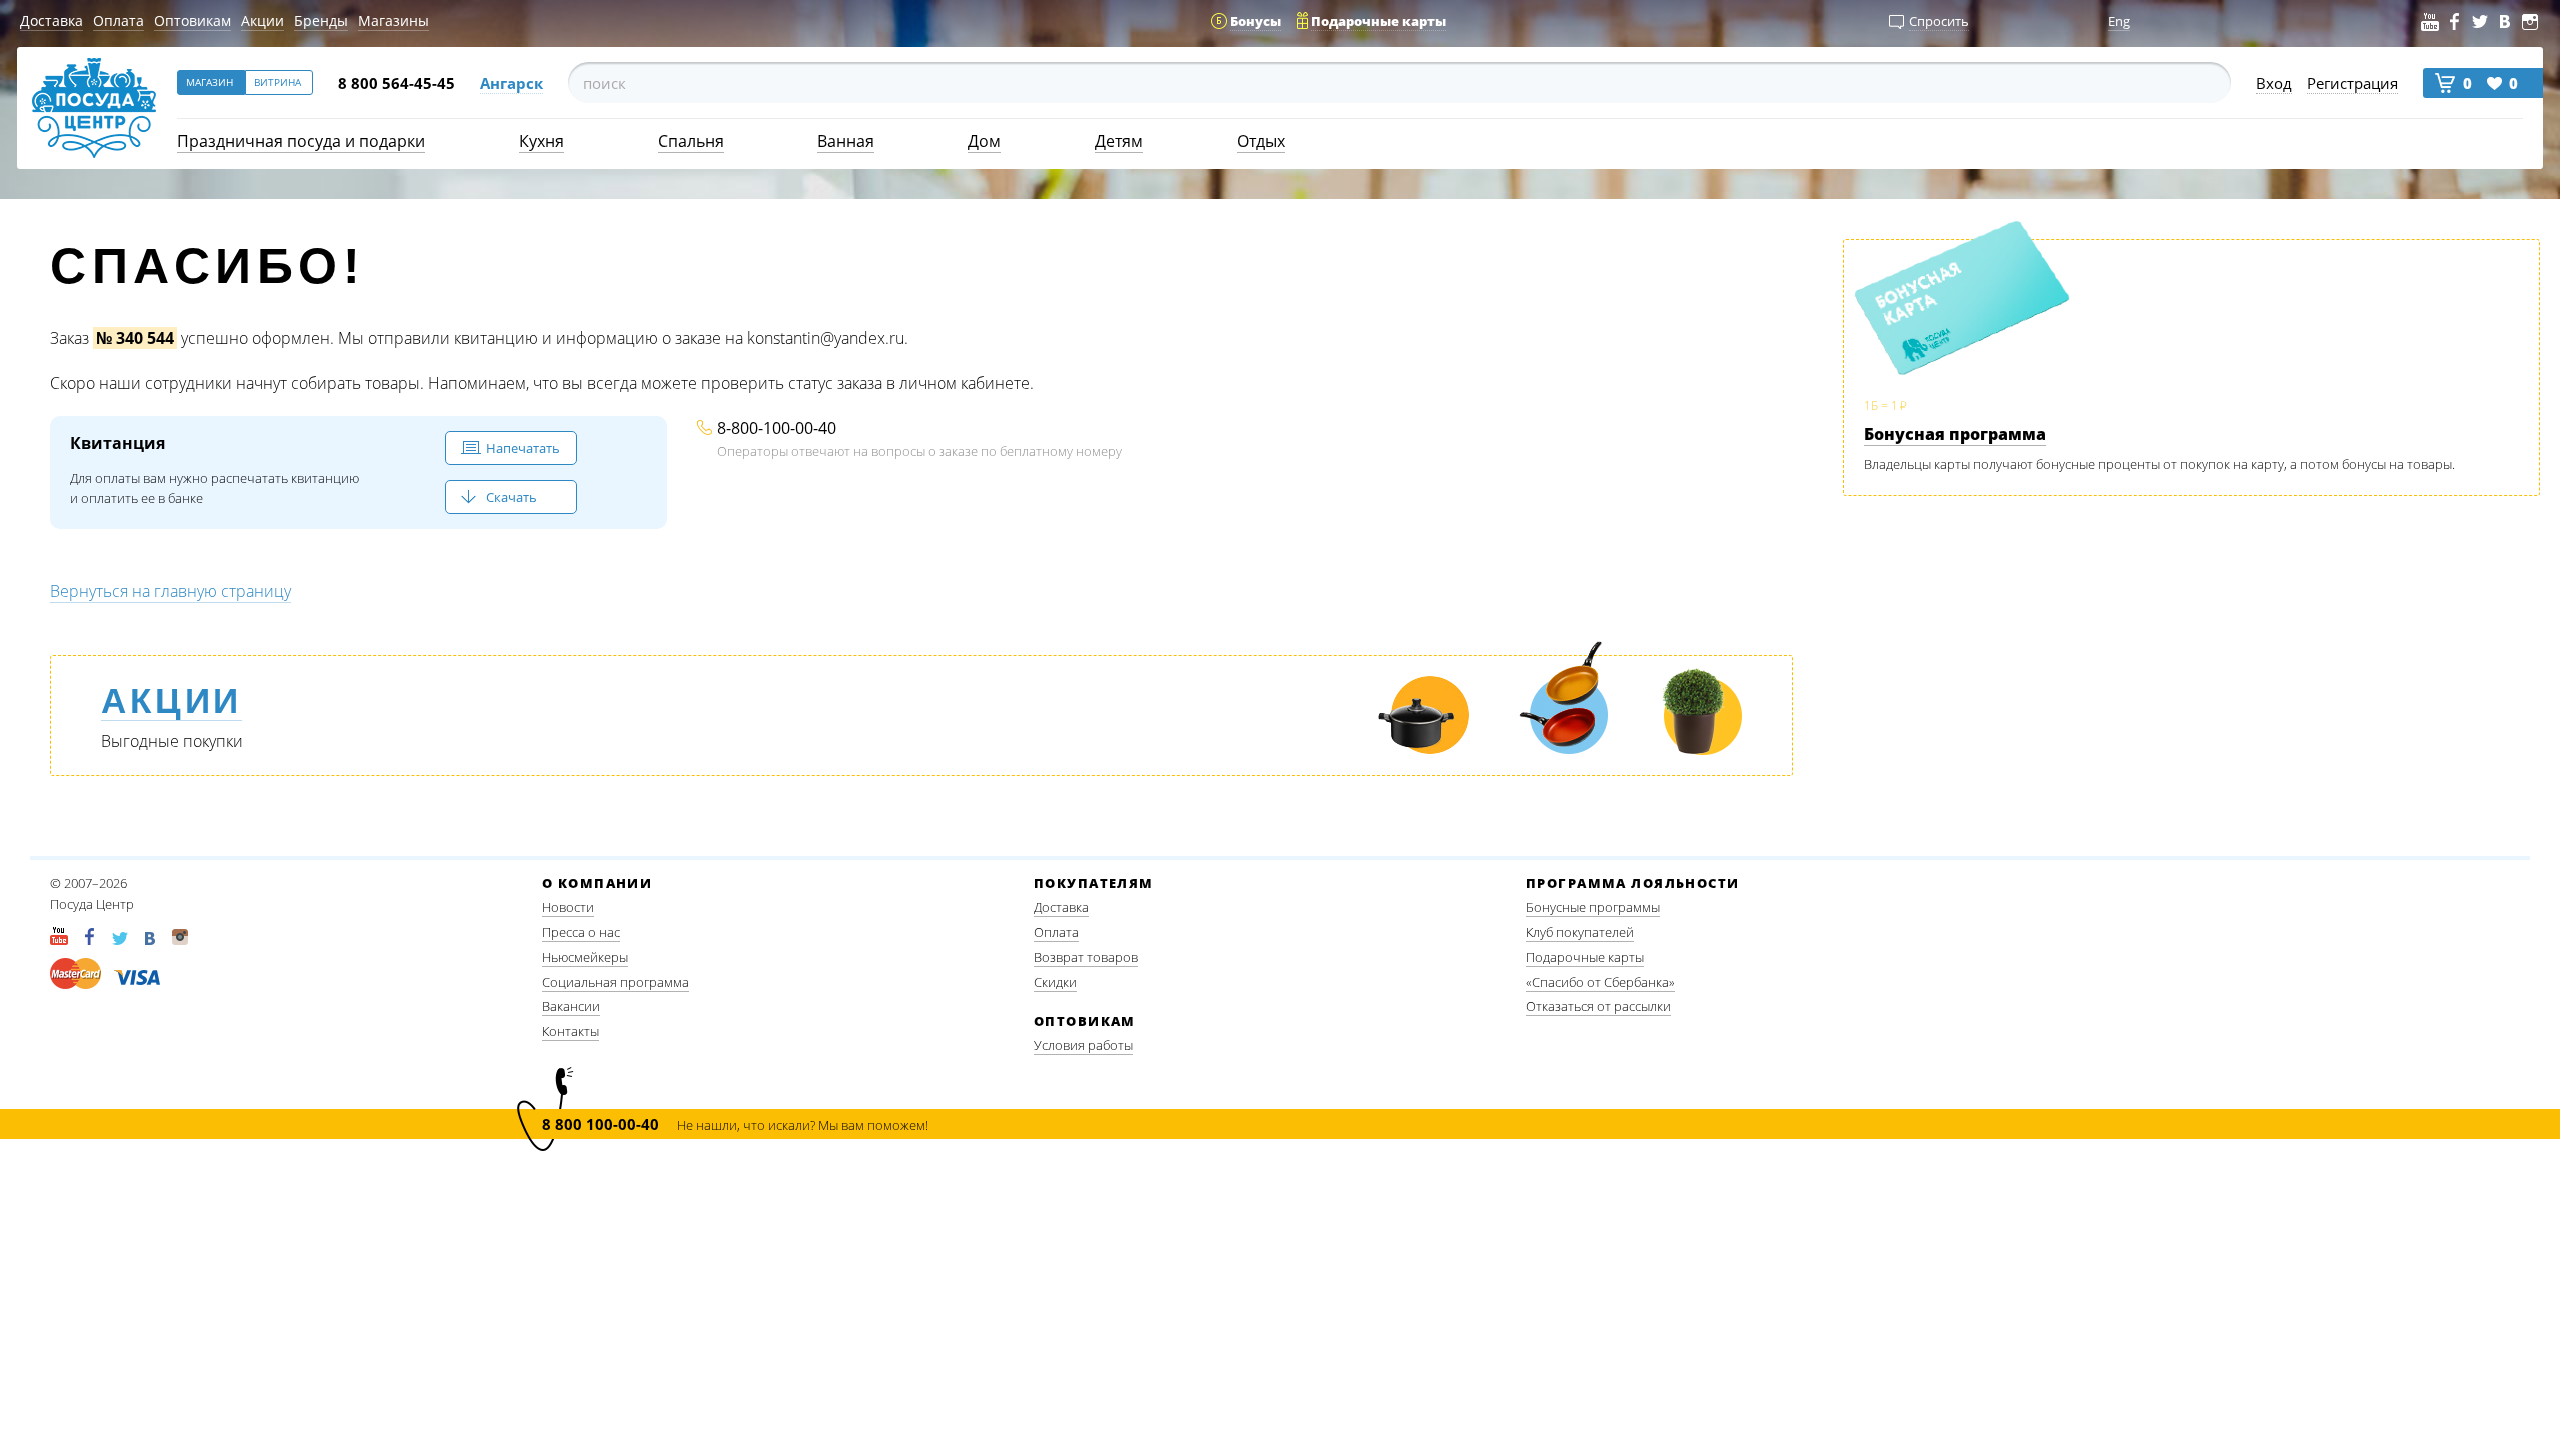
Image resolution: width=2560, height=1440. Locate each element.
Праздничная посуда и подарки (301, 141)
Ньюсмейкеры (585, 957)
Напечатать (523, 448)
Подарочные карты (1585, 957)
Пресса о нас (581, 932)
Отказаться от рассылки (1598, 1006)
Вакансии (571, 1006)
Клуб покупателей (1580, 932)
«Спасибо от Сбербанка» (1600, 982)
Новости (568, 907)
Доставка (51, 20)
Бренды (321, 20)
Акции (262, 20)
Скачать (511, 497)
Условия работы (1083, 1045)
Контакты (570, 1031)
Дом (984, 141)
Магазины (393, 20)
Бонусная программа (1955, 434)
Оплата (118, 20)
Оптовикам (192, 20)
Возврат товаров (1086, 957)
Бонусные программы (1593, 907)
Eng (2119, 21)
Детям (1119, 141)
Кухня (541, 141)
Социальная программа (615, 982)
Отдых (1261, 141)
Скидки (1055, 982)
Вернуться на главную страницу (170, 591)
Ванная (845, 141)
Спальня (691, 141)
